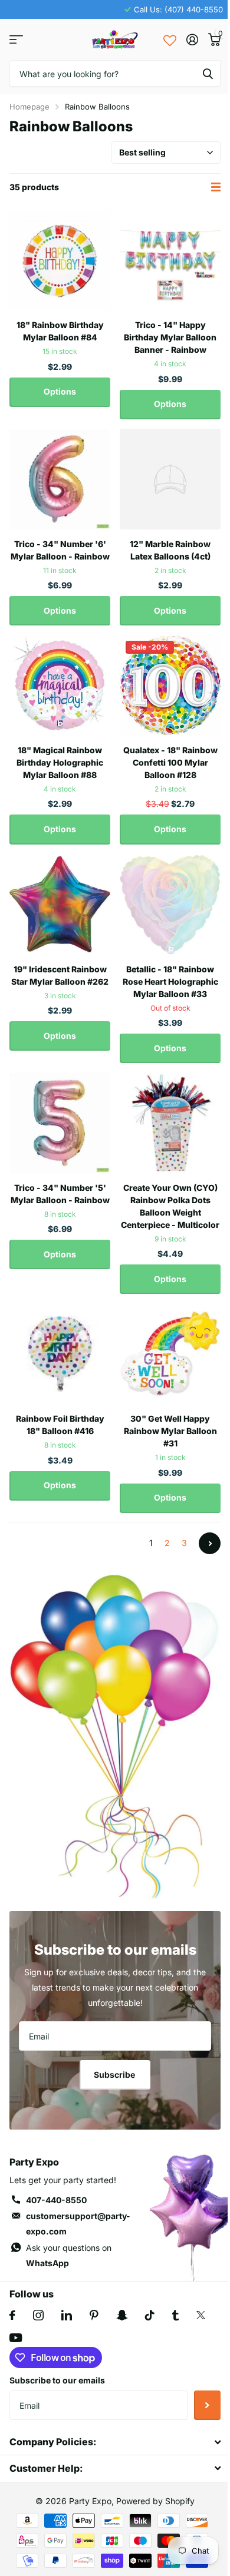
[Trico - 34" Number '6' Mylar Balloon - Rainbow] (60, 479)
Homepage (29, 107)
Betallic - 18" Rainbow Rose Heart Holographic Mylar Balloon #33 (170, 981)
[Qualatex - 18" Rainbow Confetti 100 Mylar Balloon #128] (170, 685)
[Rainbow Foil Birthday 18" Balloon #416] (60, 1354)
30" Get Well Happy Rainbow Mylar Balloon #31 (170, 1431)
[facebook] (12, 2315)
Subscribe (115, 2075)
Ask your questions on (69, 2255)
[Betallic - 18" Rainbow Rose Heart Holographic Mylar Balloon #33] (170, 904)
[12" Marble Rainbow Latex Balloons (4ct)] (170, 479)
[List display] (216, 187)
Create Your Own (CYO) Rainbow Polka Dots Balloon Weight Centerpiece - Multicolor (170, 1206)
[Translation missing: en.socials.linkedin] (67, 2315)
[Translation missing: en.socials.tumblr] (175, 2315)
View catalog (16, 40)
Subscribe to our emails (57, 2380)
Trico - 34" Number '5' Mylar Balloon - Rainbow (60, 1194)
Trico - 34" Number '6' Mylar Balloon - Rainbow (60, 550)
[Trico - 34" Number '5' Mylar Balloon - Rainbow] (60, 1123)
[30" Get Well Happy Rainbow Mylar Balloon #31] (170, 1354)
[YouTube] (16, 2338)
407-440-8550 (56, 2200)
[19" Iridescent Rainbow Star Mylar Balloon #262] (60, 904)
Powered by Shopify (155, 2501)
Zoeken (208, 73)
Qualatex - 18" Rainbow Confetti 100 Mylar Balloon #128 (170, 762)
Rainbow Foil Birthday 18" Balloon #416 (60, 1425)
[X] (201, 2315)
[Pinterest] (94, 2315)
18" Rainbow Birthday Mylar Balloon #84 (60, 331)
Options (60, 391)
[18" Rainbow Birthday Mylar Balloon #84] (60, 260)
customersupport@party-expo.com (78, 2224)
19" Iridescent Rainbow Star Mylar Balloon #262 (60, 975)
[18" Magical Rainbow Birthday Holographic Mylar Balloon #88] (60, 685)
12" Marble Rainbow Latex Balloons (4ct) (170, 550)
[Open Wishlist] (170, 39)
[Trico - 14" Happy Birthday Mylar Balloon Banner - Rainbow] (170, 260)
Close (115, 2442)
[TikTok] (150, 2315)
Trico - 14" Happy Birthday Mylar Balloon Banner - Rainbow (170, 337)
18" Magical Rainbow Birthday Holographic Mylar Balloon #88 (60, 762)
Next (210, 1543)
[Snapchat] (122, 2315)
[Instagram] (38, 2315)
